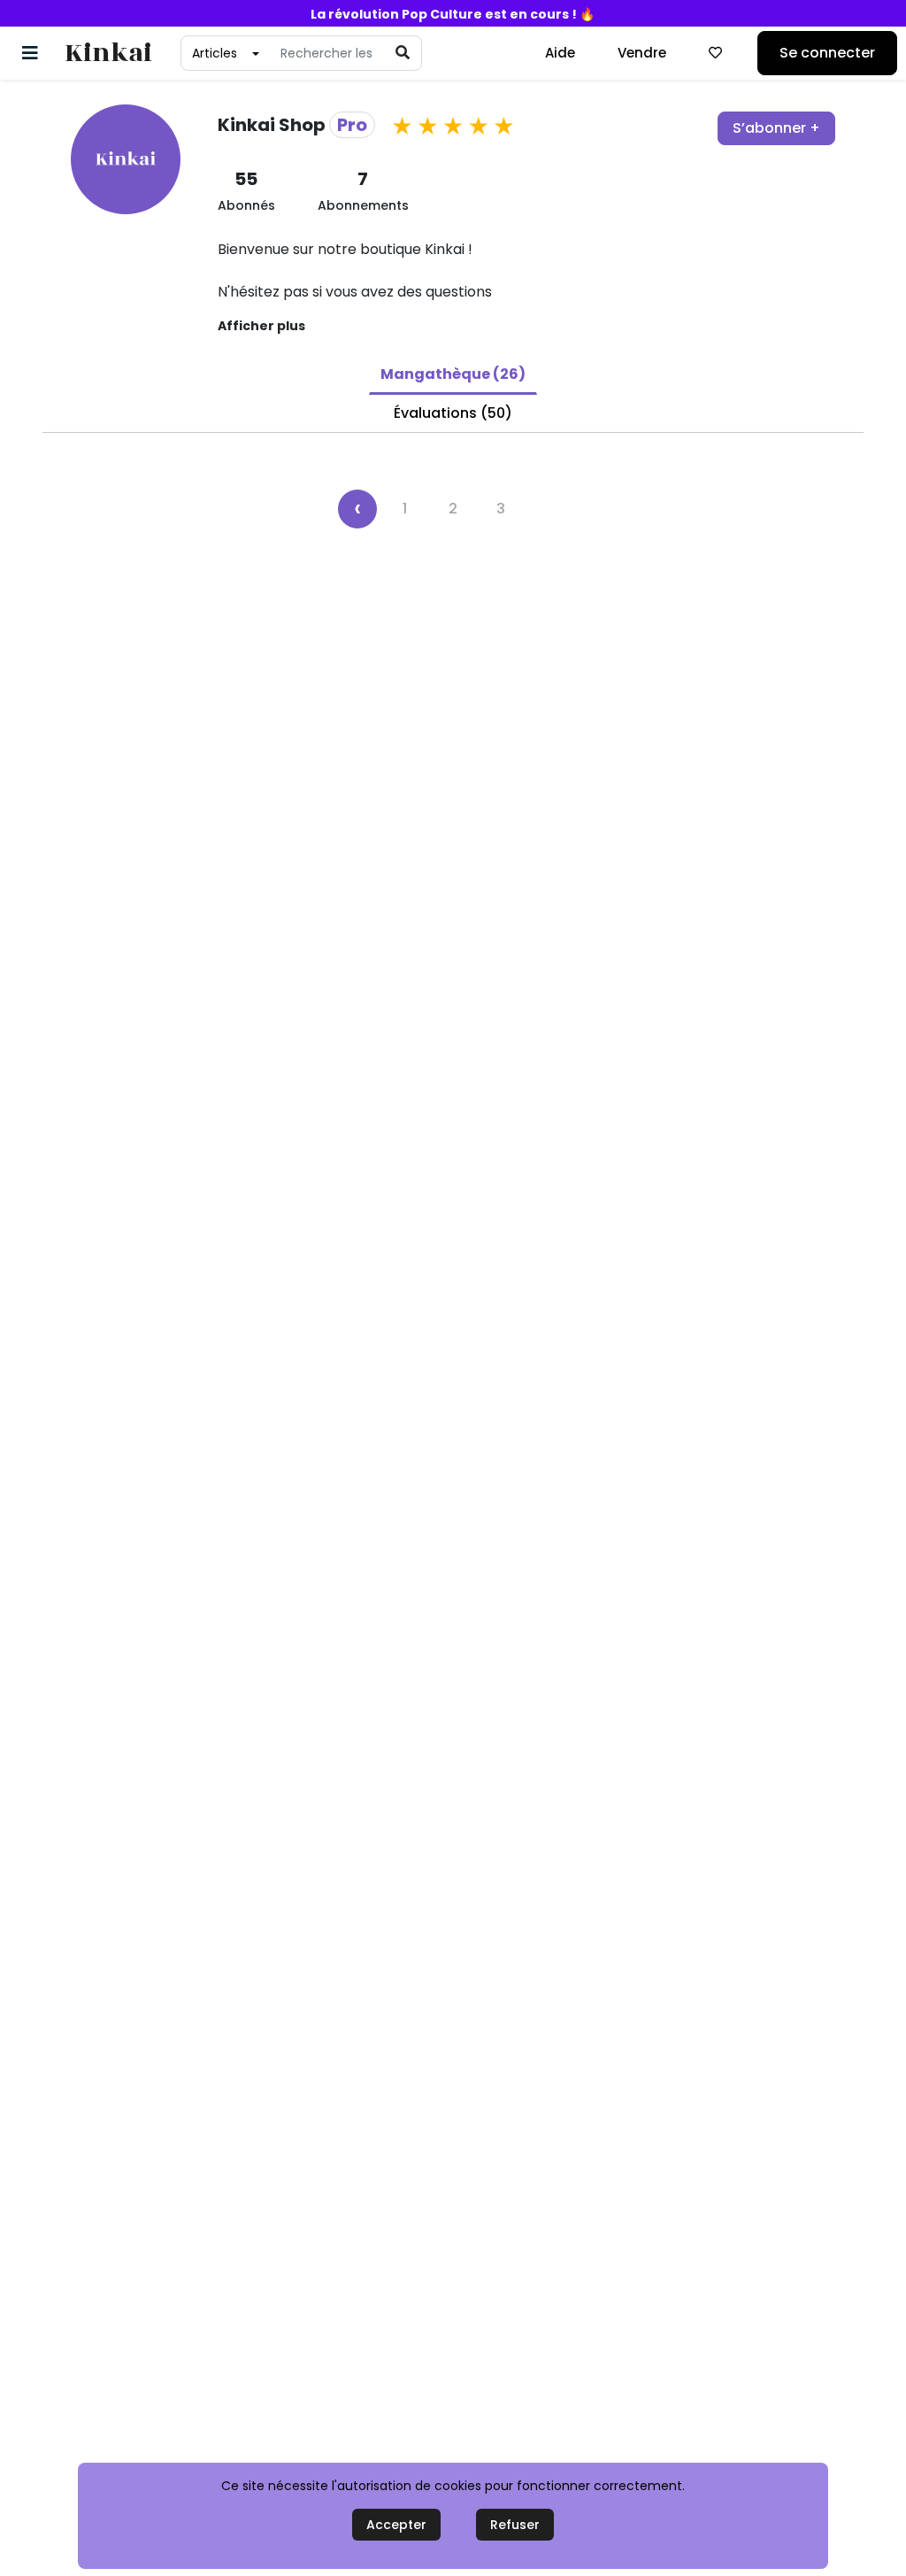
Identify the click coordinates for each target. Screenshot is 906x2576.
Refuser (515, 2525)
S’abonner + (776, 128)
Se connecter (827, 53)
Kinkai (108, 54)
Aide (560, 53)
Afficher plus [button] (261, 326)
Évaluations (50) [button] (453, 413)
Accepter (396, 2525)
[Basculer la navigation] (30, 53)
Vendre (642, 53)
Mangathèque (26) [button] (453, 374)
